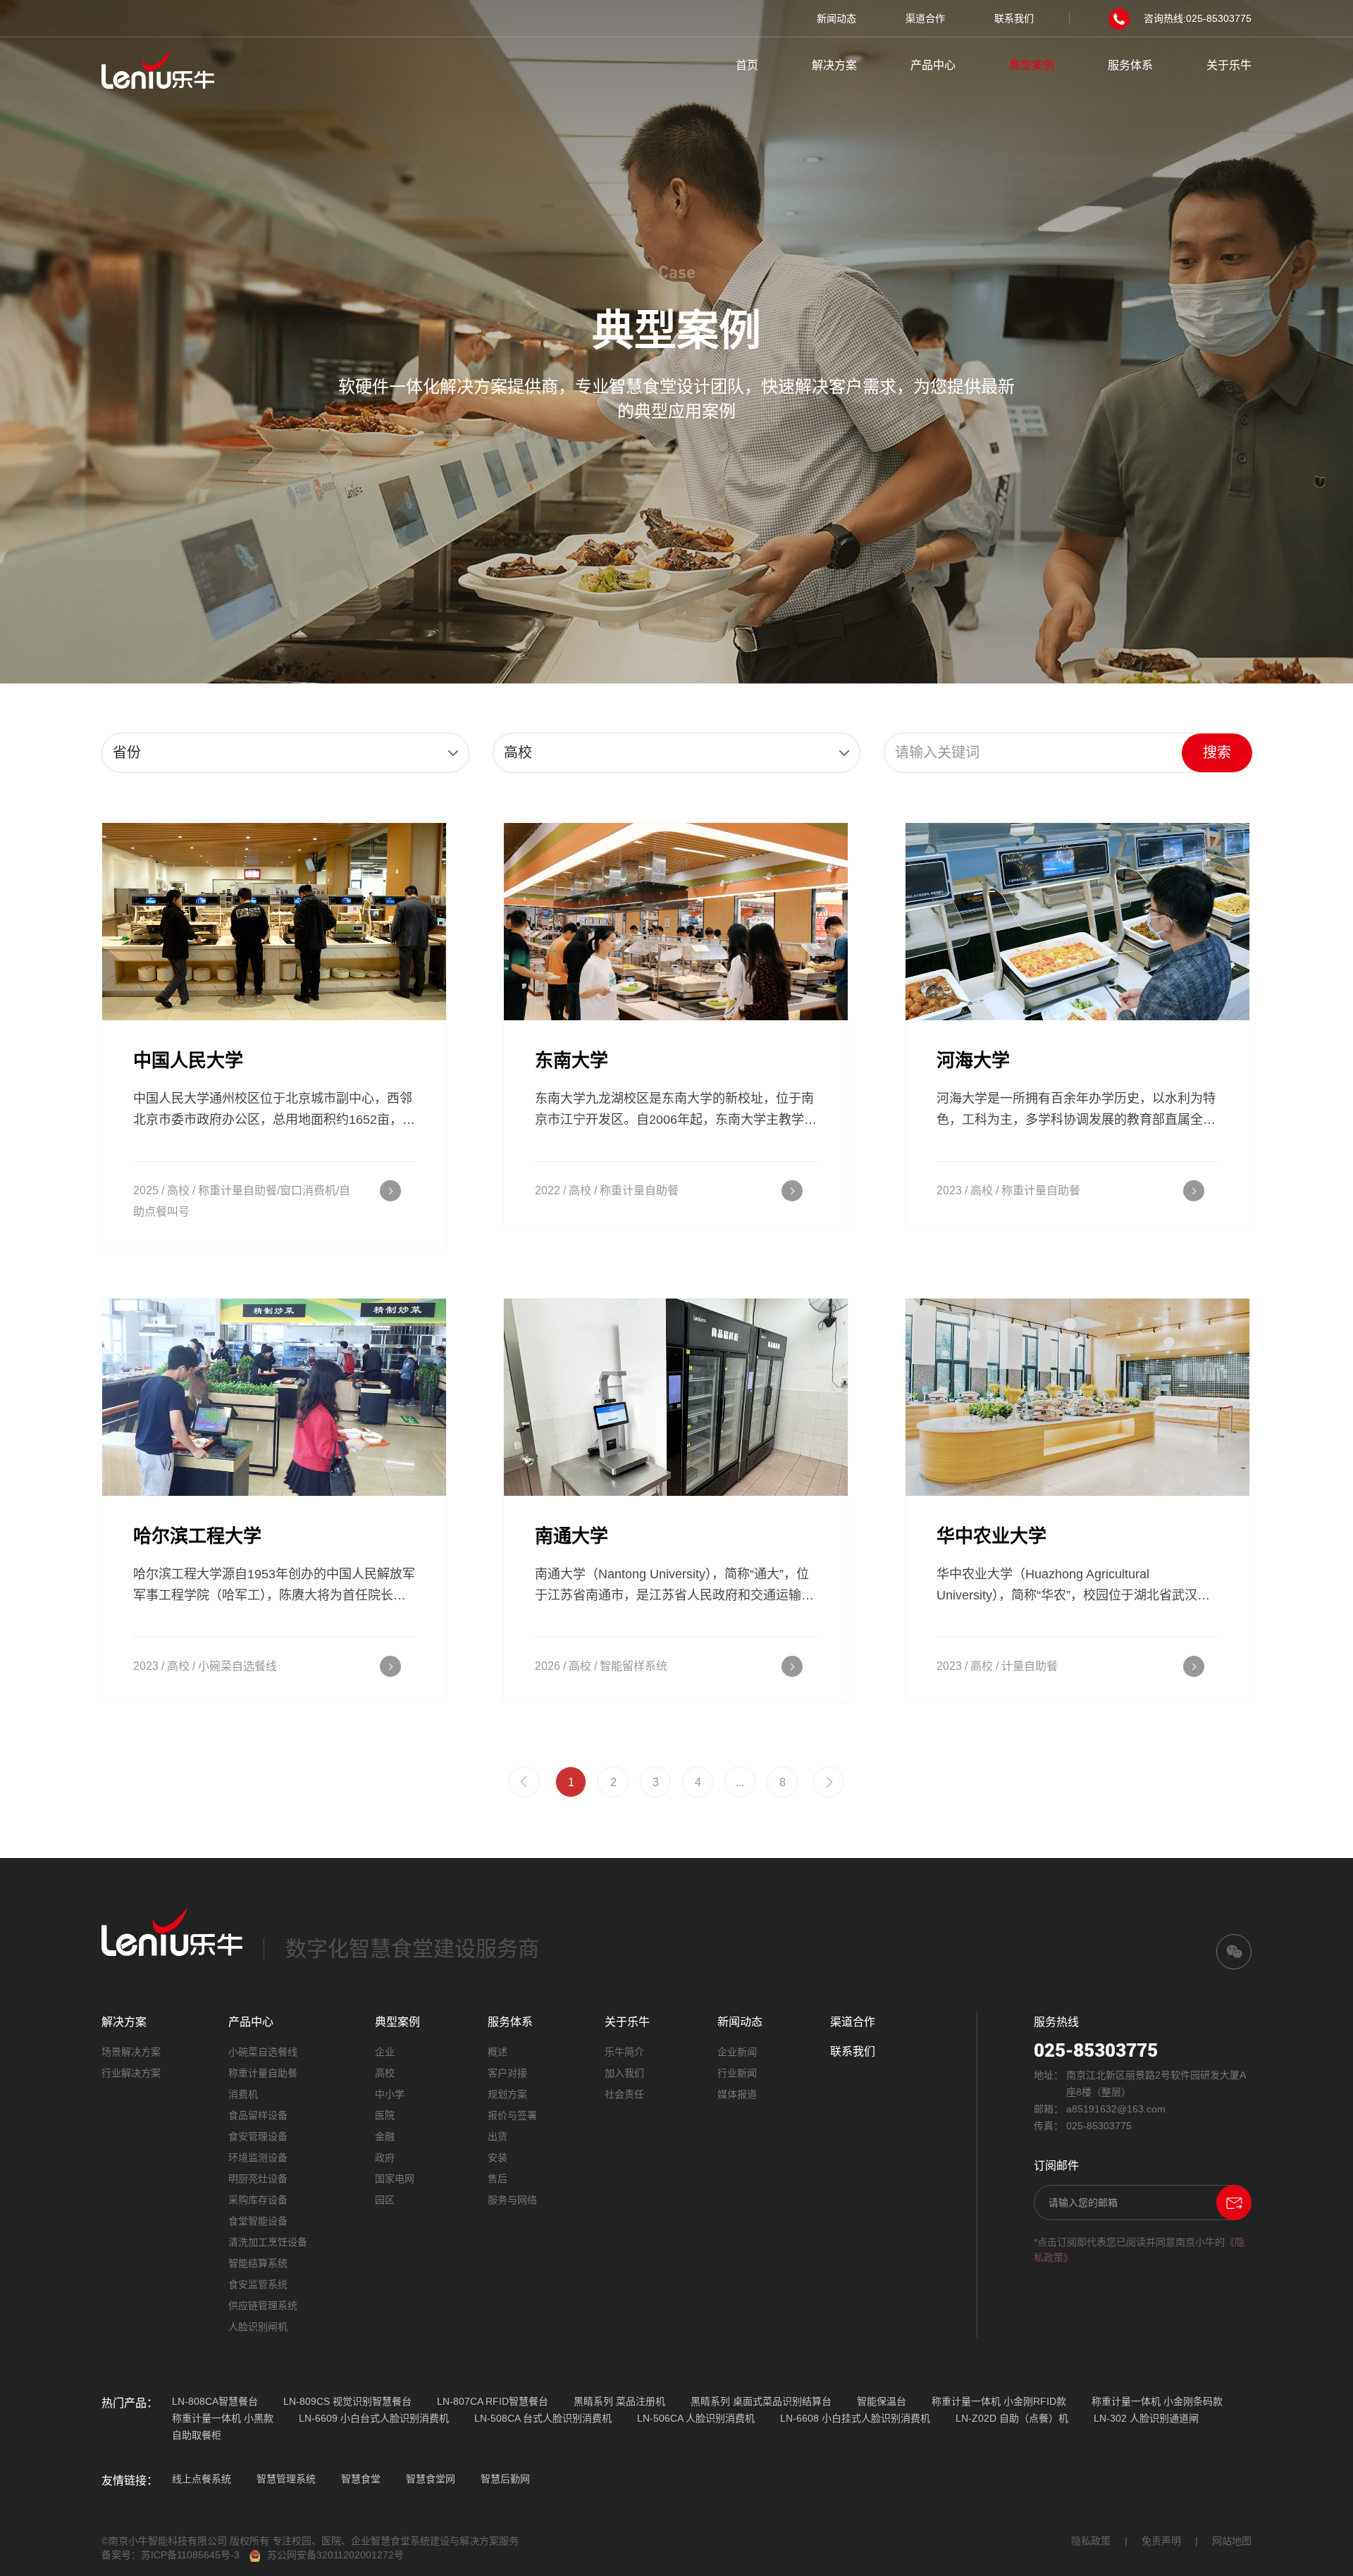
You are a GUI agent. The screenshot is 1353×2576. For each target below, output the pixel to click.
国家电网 (395, 2179)
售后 (498, 2179)
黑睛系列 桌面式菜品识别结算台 (761, 2401)
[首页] (158, 68)
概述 (498, 2052)
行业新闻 (737, 2073)
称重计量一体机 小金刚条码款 (1157, 2401)
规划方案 (507, 2094)
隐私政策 (1091, 2541)
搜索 (1217, 753)
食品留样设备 (258, 2115)
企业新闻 (737, 2052)
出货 (498, 2136)
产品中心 (933, 65)
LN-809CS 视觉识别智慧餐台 (347, 2401)
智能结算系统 (258, 2263)
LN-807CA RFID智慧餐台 (493, 2401)
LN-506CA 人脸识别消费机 (696, 2418)
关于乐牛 (1229, 65)
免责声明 (1161, 2541)
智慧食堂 (361, 2479)
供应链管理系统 (263, 2305)
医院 (385, 2115)
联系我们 (1014, 18)
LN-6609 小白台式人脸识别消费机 (374, 2418)
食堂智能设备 (258, 2221)
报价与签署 (512, 2115)
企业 (385, 2052)
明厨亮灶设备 (258, 2179)
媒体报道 (737, 2094)
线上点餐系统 (202, 2479)
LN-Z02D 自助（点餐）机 (1012, 2418)
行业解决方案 (131, 2073)
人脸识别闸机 (258, 2327)
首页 (747, 65)
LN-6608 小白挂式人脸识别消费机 (855, 2418)
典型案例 (1032, 65)
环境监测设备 (258, 2157)
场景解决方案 (131, 2052)
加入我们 (624, 2073)
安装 (498, 2157)
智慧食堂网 (431, 2479)
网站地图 (1232, 2541)
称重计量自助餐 (263, 2073)
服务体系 (1130, 65)
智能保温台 (882, 2401)
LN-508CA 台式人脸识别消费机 (543, 2418)
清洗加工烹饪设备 (268, 2242)
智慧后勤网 (505, 2479)
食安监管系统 (258, 2284)
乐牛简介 (624, 2052)
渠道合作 (925, 18)
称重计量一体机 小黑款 (223, 2418)
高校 (385, 2073)
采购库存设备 (258, 2200)
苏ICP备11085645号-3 (190, 2555)
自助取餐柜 (197, 2435)
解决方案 (834, 65)
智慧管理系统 (286, 2479)
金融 (385, 2136)
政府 (385, 2157)
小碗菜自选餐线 (263, 2052)
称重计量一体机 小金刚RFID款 (999, 2401)
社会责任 (624, 2094)
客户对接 (507, 2073)
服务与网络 (512, 2200)
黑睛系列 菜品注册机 (619, 2401)
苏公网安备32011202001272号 (335, 2555)
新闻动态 (836, 18)
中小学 (390, 2094)
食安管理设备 (258, 2136)
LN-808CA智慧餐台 (215, 2401)
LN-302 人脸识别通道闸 (1146, 2418)
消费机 (243, 2094)
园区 (385, 2200)
